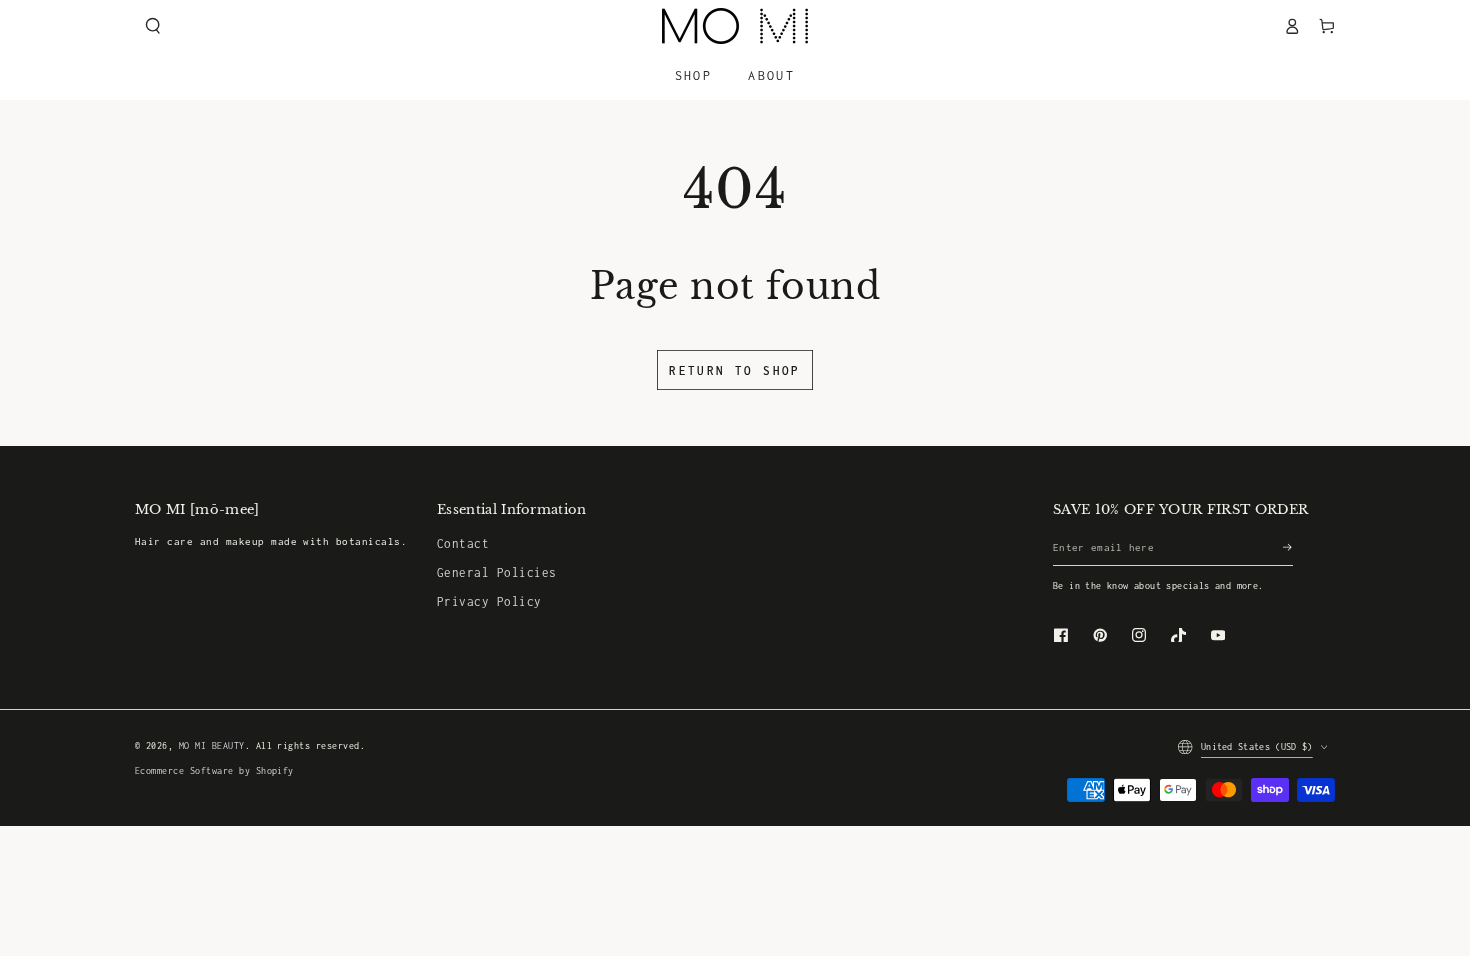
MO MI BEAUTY (212, 746)
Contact (463, 543)
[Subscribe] (1288, 547)
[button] (152, 25)
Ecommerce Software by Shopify (214, 771)
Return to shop (735, 370)
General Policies (497, 572)
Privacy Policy (489, 601)
